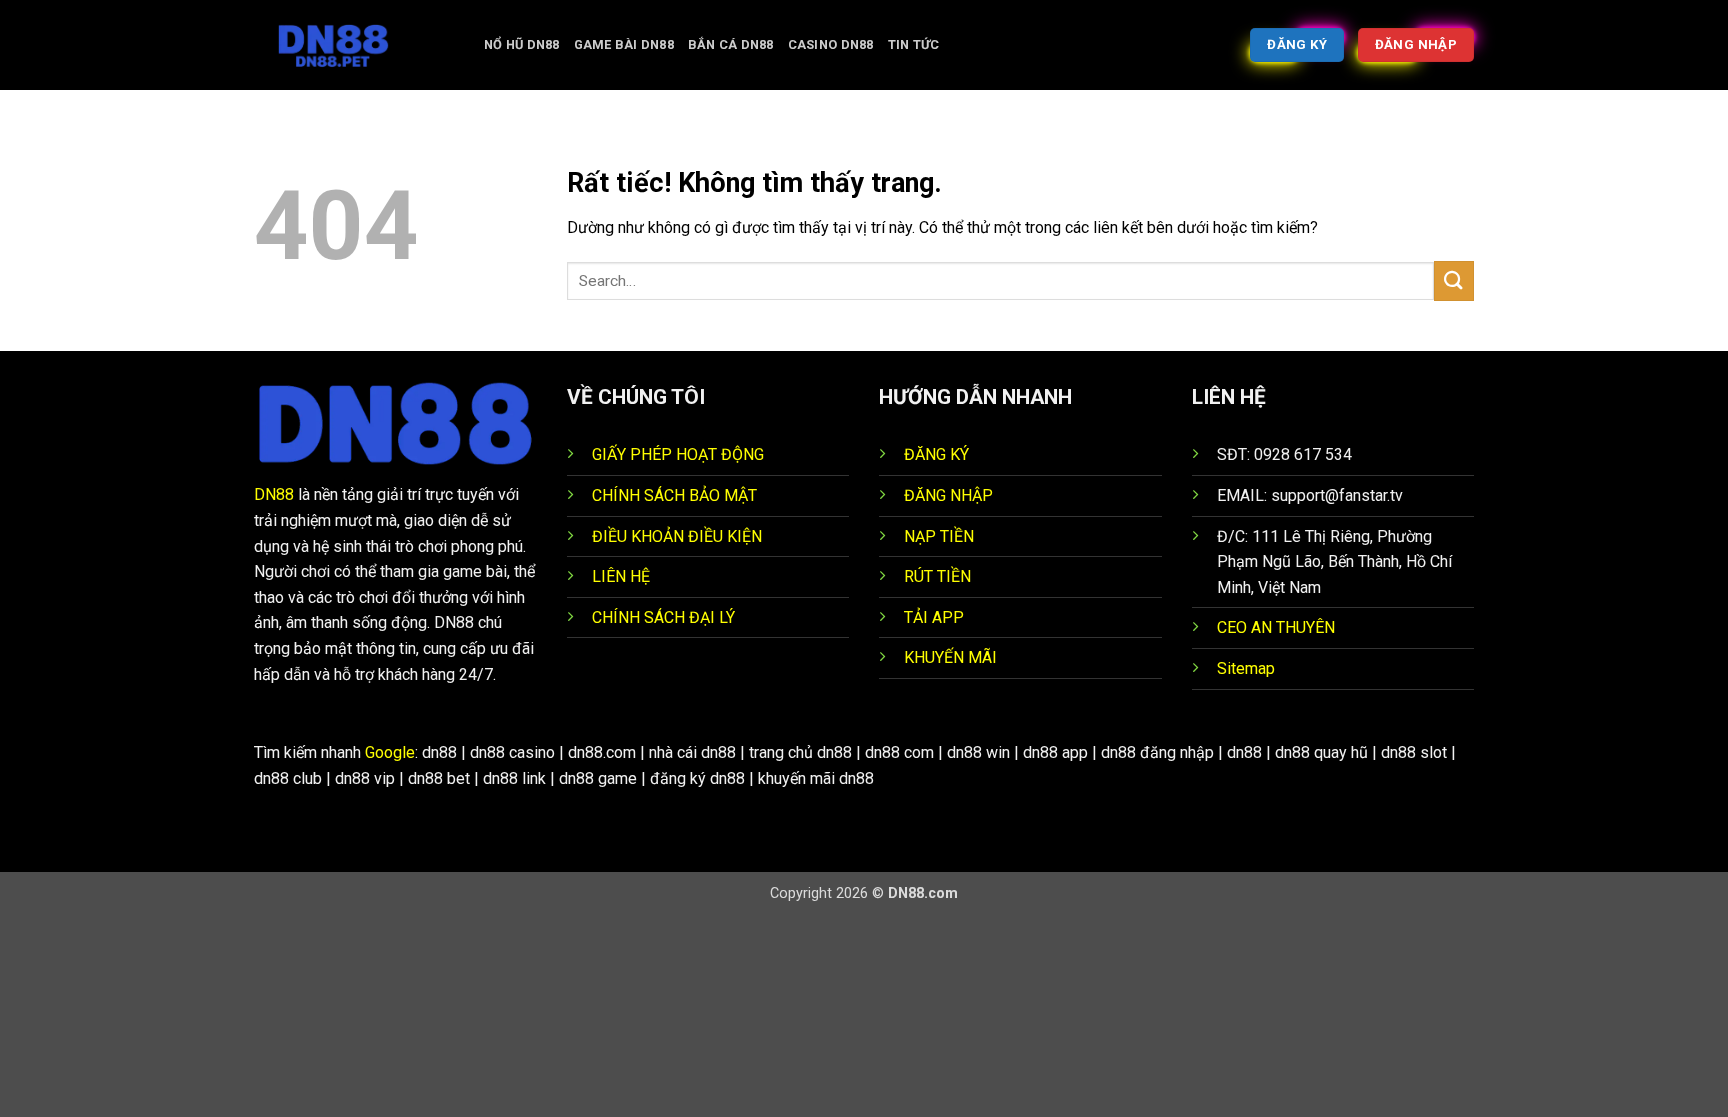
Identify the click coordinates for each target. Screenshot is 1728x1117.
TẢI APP (934, 617)
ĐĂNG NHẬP (948, 495)
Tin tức (914, 44)
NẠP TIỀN (939, 536)
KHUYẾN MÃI (950, 657)
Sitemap (1246, 668)
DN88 (274, 494)
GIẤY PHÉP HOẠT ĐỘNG (678, 454)
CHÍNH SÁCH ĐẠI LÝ (663, 617)
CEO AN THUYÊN (1276, 627)
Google (390, 752)
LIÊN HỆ (621, 576)
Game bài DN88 (624, 44)
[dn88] (354, 45)
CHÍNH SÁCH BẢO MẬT (674, 495)
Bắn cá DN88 (731, 44)
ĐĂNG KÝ (936, 454)
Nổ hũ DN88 (522, 44)
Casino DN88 (831, 44)
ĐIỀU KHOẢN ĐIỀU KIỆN (677, 536)
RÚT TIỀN (937, 576)
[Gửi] (1454, 280)
